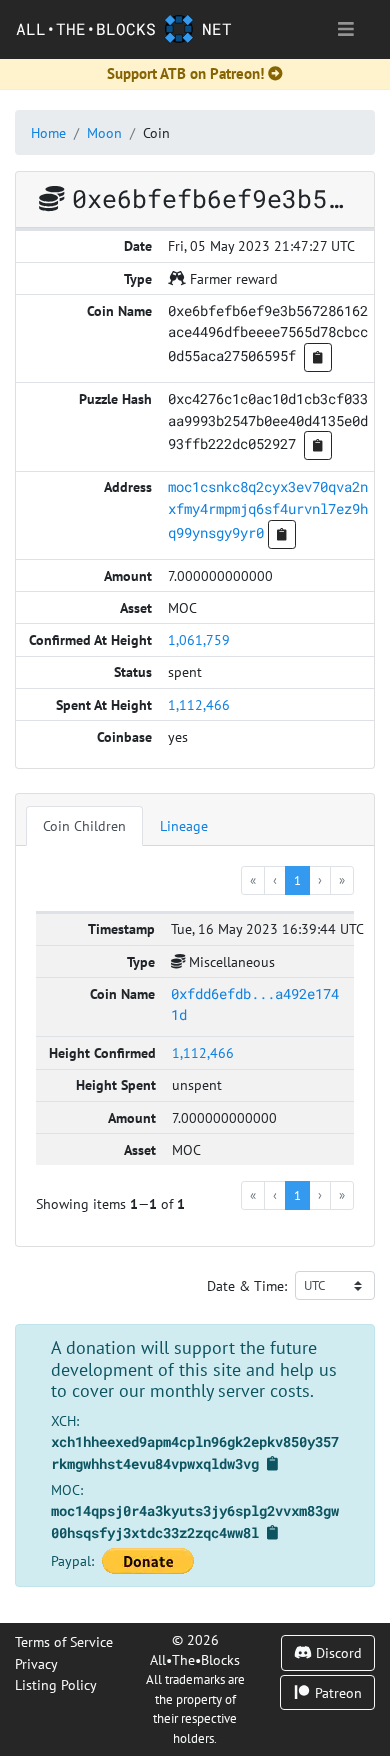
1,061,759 (199, 639)
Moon (104, 132)
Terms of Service (64, 1641)
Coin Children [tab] (84, 825)
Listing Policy (56, 1684)
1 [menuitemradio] (297, 880)
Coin (156, 132)
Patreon (336, 1692)
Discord (337, 1652)
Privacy (36, 1663)
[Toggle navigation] (346, 29)
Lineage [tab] (184, 825)
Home (48, 132)
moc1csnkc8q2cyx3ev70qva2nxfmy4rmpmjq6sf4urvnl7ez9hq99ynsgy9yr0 (268, 509)
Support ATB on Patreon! (185, 73)
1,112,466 (199, 704)
